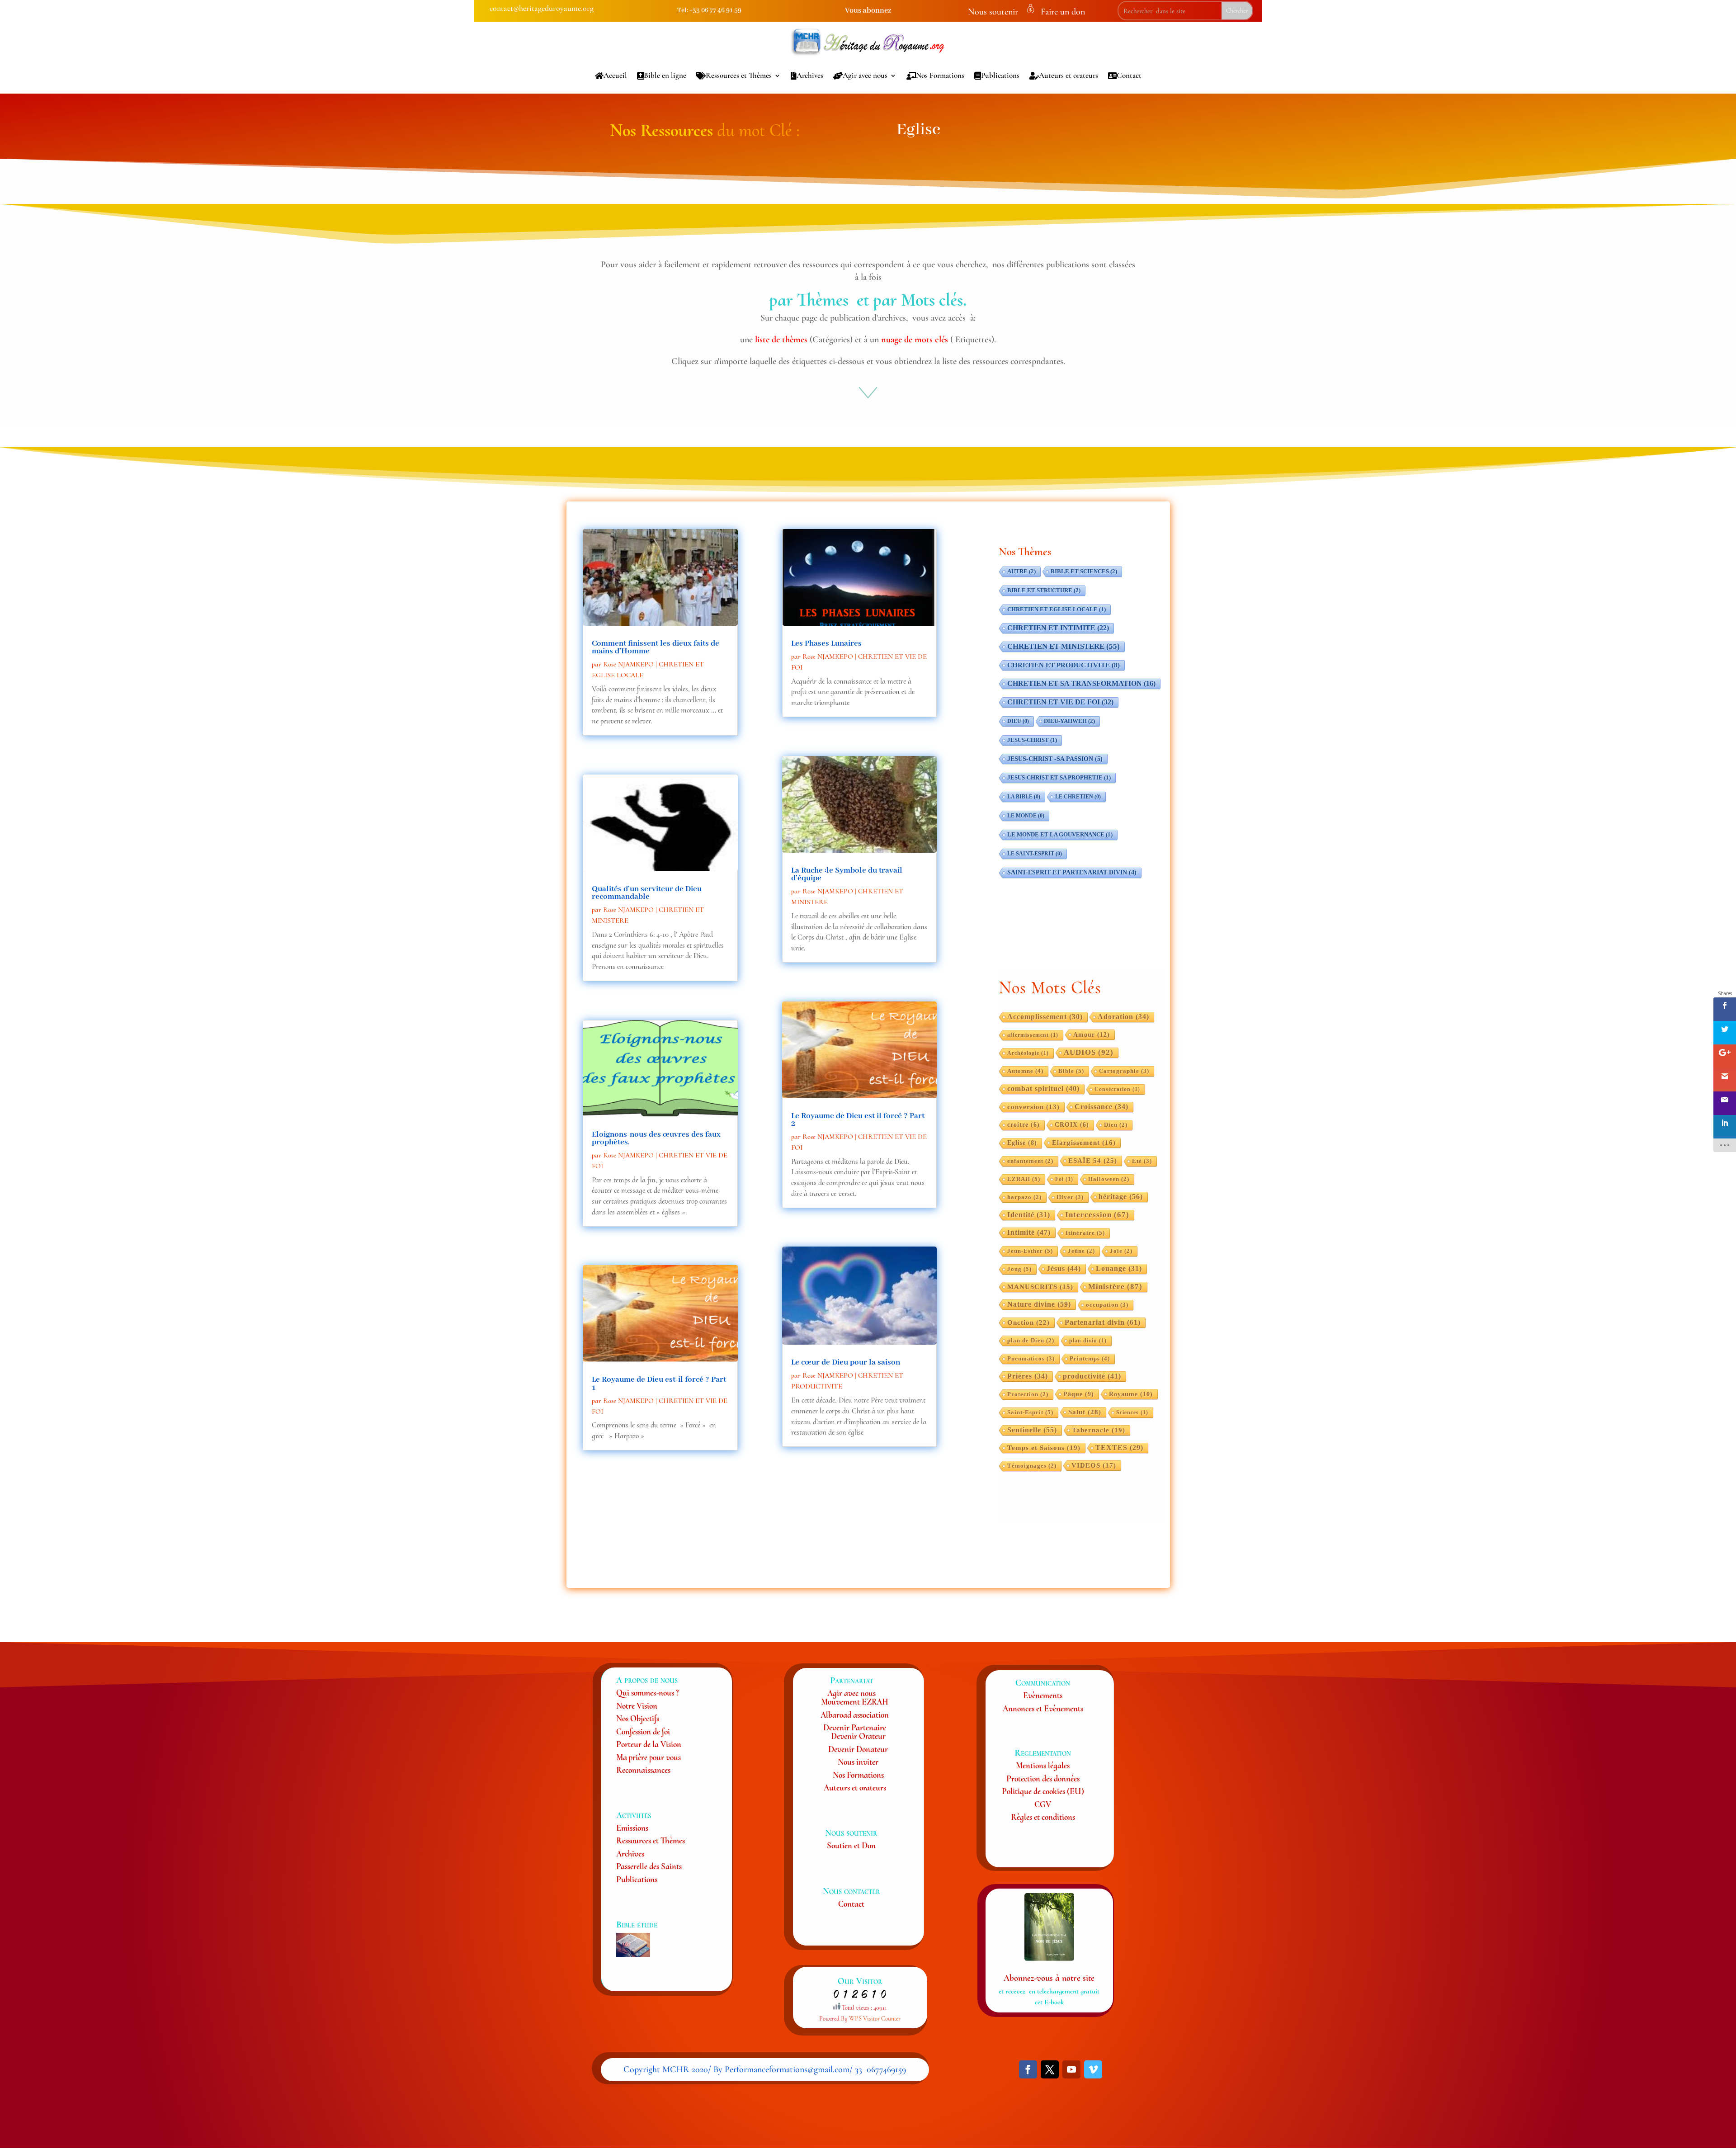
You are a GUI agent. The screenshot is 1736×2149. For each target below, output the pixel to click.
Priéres (1028, 1376)
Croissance (1102, 1107)
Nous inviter (858, 1762)
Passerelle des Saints (649, 1866)
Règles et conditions (1043, 1817)
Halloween (1109, 1179)
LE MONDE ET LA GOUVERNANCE (1060, 835)
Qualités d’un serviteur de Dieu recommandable (647, 893)
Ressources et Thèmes (739, 75)
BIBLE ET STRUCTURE (1044, 590)
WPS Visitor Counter (875, 2019)
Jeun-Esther (1030, 1251)
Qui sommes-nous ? (647, 1693)
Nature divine (1039, 1304)
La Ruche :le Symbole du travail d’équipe (847, 874)
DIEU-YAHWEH (1069, 721)
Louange (1119, 1268)
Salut (1085, 1412)
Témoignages (1032, 1466)
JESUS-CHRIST (1032, 740)
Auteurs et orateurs (1068, 75)
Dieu (1116, 1125)
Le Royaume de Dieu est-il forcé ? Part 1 (659, 1383)
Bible (1071, 1071)
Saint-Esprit (1030, 1412)
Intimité (1029, 1232)
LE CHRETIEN (1078, 797)
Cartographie (1124, 1071)
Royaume (1131, 1394)
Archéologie (1028, 1053)
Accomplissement (1045, 1017)
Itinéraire (1085, 1233)
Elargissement (1084, 1143)
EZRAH (1024, 1179)
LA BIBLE (1024, 797)
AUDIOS (1089, 1052)
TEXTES (1119, 1448)
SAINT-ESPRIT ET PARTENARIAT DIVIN (1072, 872)
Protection (1028, 1394)
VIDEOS (1094, 1465)
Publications (1000, 75)
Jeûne (1081, 1251)
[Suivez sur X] (1050, 2069)
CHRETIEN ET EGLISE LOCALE (1057, 609)
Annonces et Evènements (1043, 1708)
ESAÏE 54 (1093, 1160)
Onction (1028, 1322)
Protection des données (1043, 1778)
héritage (1121, 1197)
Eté (1142, 1161)
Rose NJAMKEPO (628, 664)
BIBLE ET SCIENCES (1084, 571)
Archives (810, 75)
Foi (1064, 1179)
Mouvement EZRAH (855, 1702)
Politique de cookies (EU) (1043, 1791)
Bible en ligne (665, 75)
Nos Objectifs (638, 1718)
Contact (1129, 75)
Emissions (632, 1828)
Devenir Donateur (858, 1749)
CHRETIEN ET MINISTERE (1064, 646)
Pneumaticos (1031, 1359)
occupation (1107, 1305)
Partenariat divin (1103, 1322)
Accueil (615, 75)
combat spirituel (1043, 1089)
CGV (1043, 1804)
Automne (1025, 1071)
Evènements (1043, 1695)
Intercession (1097, 1215)
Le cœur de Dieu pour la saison (846, 1362)
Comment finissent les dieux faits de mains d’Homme (656, 647)
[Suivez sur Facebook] (1028, 2069)
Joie (1121, 1251)
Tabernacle (1099, 1430)
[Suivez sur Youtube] (1071, 2069)
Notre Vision (637, 1706)
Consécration (1117, 1089)
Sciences (1132, 1412)
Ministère (1115, 1287)
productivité (1092, 1376)
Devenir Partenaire (855, 1727)
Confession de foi (643, 1731)
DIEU (1018, 721)
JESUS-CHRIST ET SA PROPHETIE (1059, 778)
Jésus (1064, 1268)
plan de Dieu (1031, 1341)
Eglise (1022, 1143)
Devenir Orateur (858, 1736)
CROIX (1072, 1125)
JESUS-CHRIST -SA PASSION (1055, 759)
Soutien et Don (851, 1845)
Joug (1019, 1269)
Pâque (1079, 1394)
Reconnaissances (643, 1770)
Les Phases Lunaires (826, 643)
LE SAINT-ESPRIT (1035, 854)
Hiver (1070, 1197)
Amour (1092, 1034)
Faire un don (1063, 12)
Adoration (1123, 1017)
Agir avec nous (865, 75)
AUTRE (1021, 571)
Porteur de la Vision (649, 1744)
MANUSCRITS (1040, 1287)
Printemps (1090, 1358)
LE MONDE (1026, 816)
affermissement (1033, 1035)
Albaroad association (855, 1715)
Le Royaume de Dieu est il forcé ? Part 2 (858, 1120)
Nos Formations (940, 75)
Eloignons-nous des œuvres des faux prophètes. (656, 1138)
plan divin (1088, 1341)
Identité (1029, 1215)
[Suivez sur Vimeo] (1093, 2069)
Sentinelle (1032, 1430)
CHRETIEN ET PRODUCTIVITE (1064, 665)
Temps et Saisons (1044, 1448)
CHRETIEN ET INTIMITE (1058, 628)
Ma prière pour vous (649, 1757)
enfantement (1030, 1161)
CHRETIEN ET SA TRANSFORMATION (1081, 683)
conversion (1033, 1107)
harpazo (1024, 1197)
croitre (1024, 1125)
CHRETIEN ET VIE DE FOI (1060, 702)
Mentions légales (1043, 1765)
